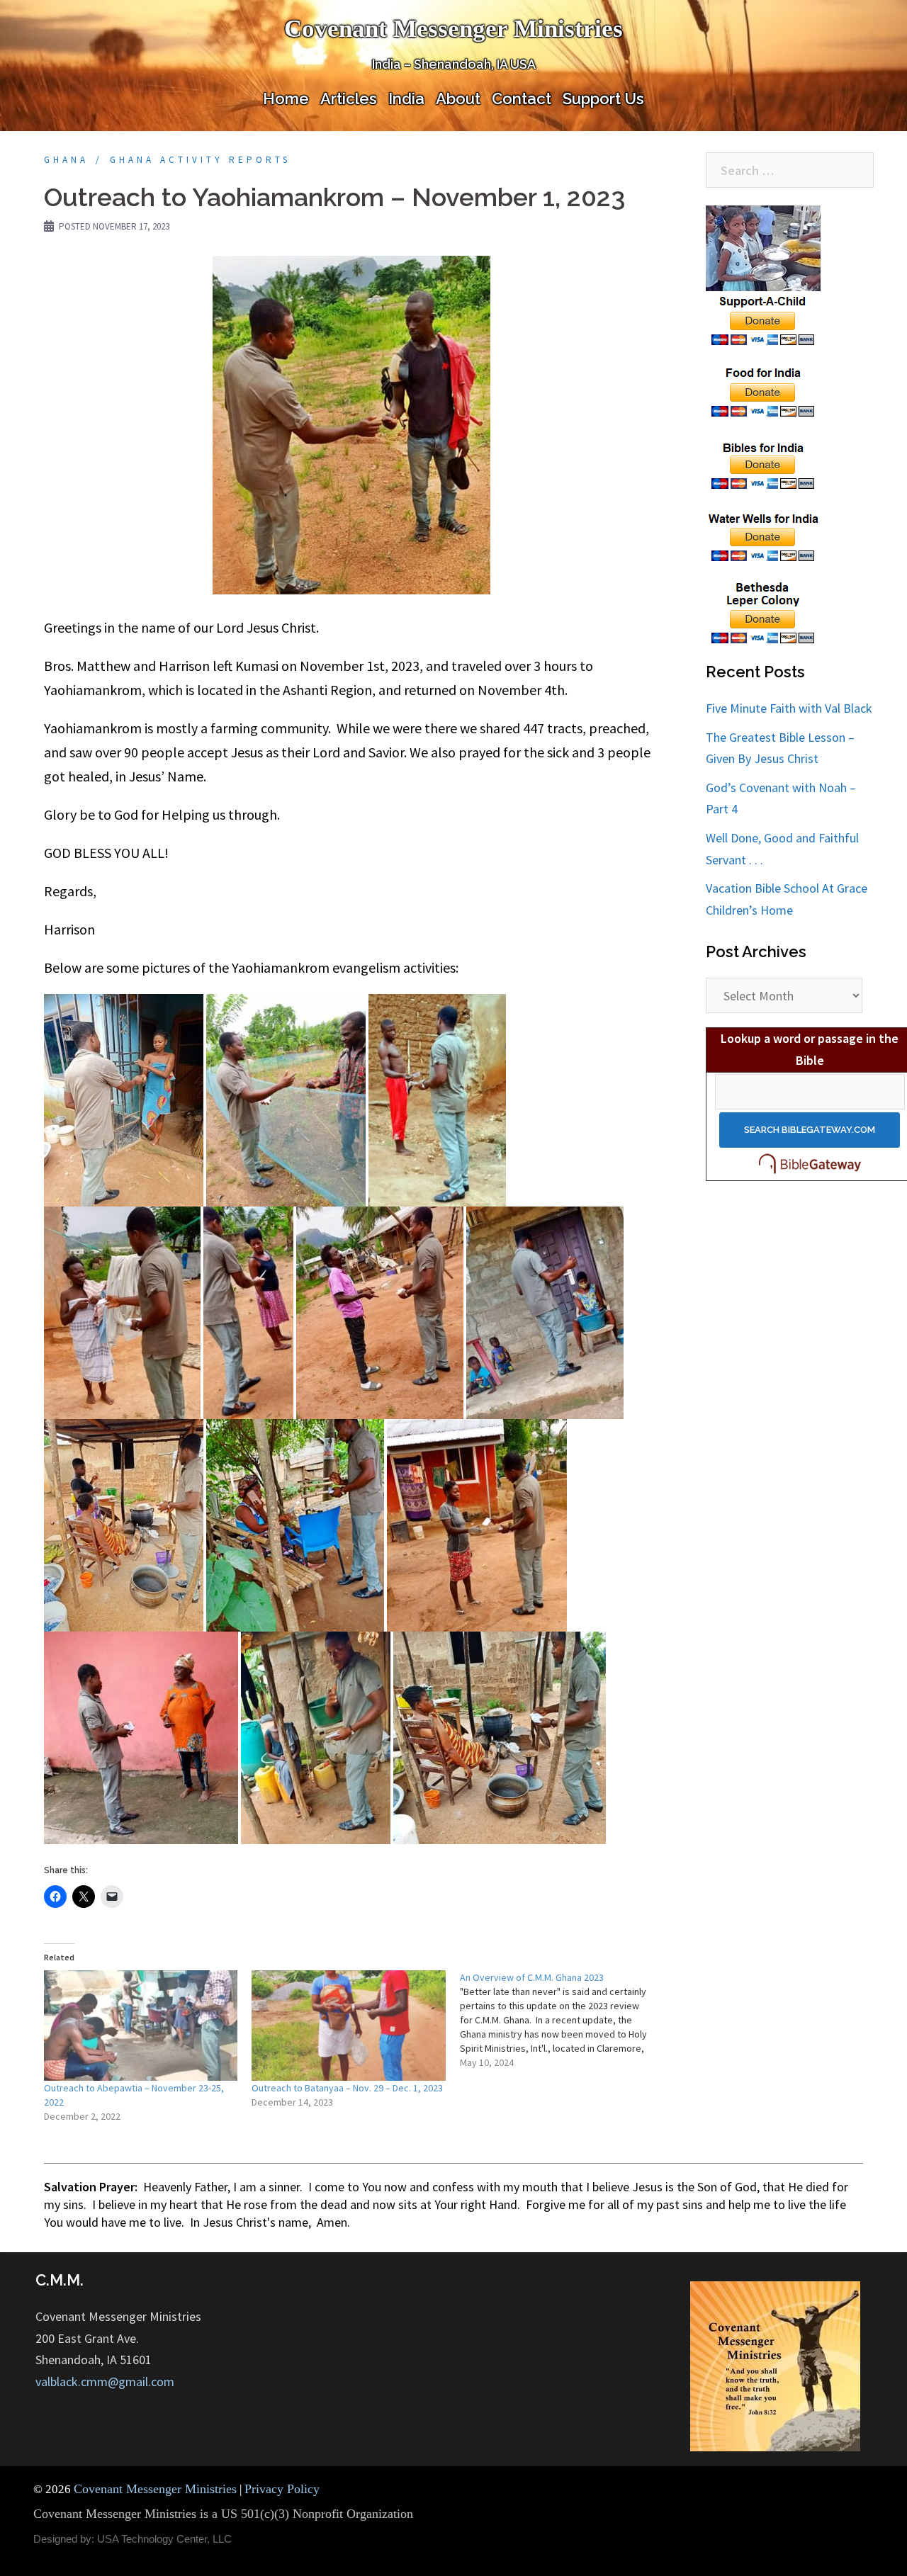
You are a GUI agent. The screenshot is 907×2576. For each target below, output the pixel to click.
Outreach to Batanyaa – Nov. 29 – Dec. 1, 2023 (347, 2088)
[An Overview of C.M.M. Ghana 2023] (564, 2020)
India (406, 98)
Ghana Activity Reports (200, 160)
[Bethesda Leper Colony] (764, 612)
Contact (522, 98)
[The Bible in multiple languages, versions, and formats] (810, 1163)
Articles (349, 98)
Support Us (603, 98)
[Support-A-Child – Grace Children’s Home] (764, 276)
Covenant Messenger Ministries (453, 29)
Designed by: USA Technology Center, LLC (133, 2539)
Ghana (66, 160)
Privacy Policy (282, 2489)
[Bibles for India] (764, 463)
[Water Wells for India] (764, 535)
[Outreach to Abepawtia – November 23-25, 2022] (141, 2026)
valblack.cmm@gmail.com (105, 2382)
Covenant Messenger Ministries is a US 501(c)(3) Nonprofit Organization (223, 2514)
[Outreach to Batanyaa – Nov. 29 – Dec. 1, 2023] (348, 2026)
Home (286, 98)
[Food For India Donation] (764, 391)
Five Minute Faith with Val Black (789, 708)
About (458, 98)
